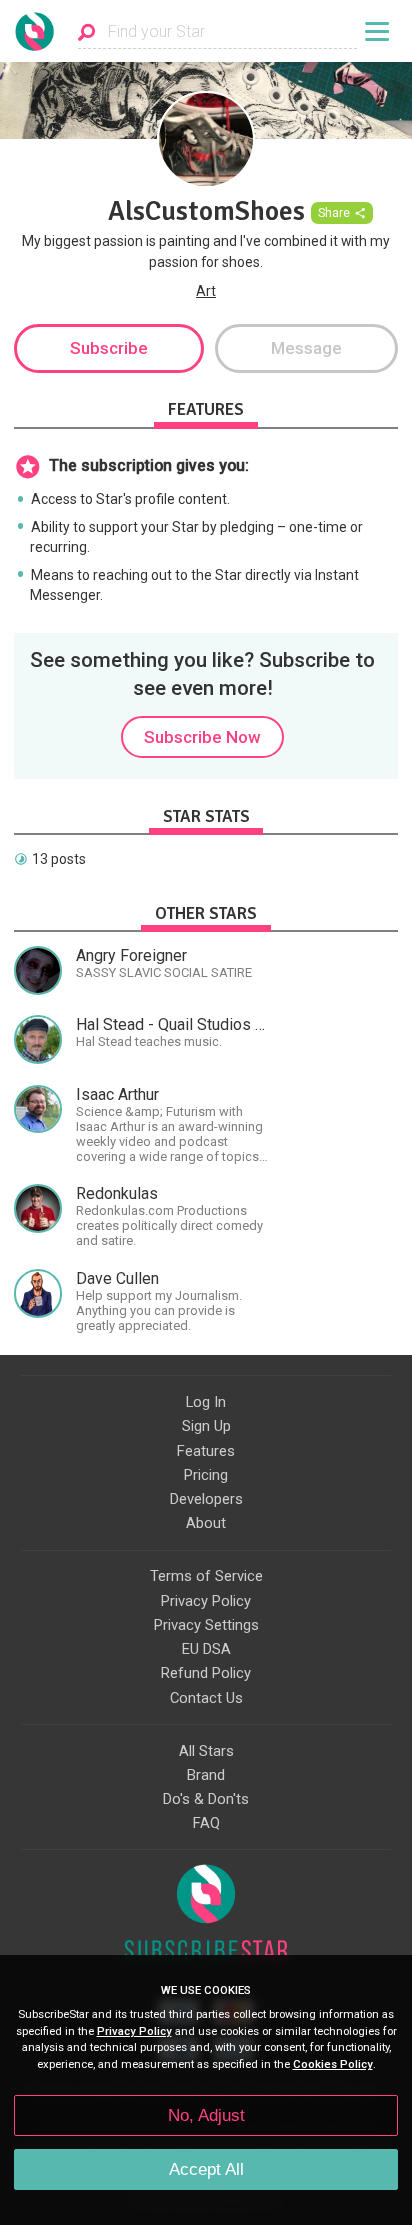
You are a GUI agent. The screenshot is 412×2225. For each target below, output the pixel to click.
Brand (206, 1775)
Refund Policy (206, 1673)
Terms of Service (206, 1576)
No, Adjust (206, 2115)
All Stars (206, 1751)
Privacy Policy (206, 1601)
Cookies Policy (333, 2064)
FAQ (206, 1823)
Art (206, 291)
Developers (206, 1499)
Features (206, 1451)
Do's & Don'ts (206, 1799)
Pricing (206, 1475)
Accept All (206, 2169)
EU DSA (206, 1649)
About (206, 1523)
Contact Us (206, 1698)
